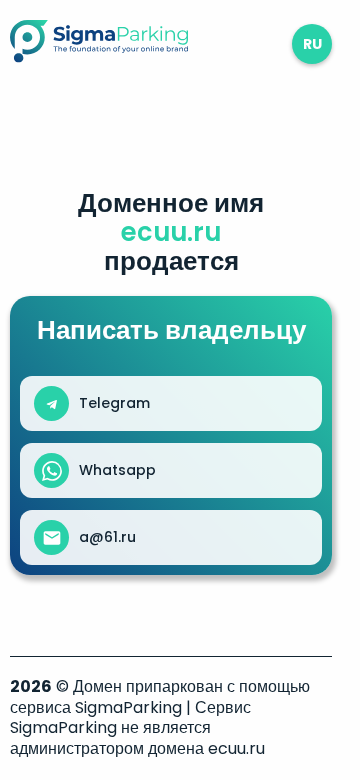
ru (312, 44)
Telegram (114, 403)
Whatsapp (117, 470)
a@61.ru (107, 537)
